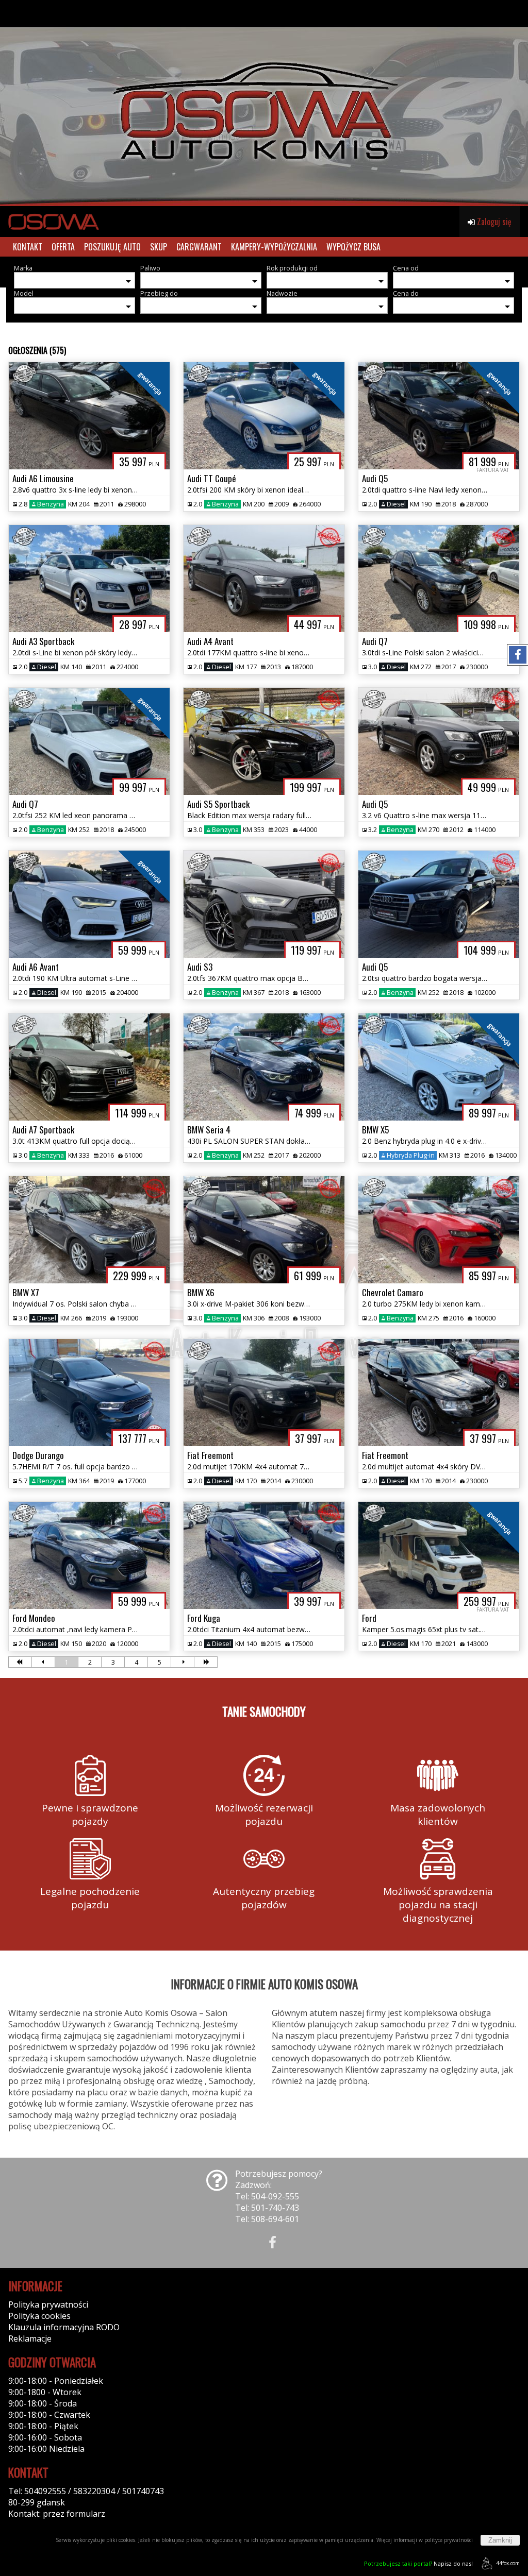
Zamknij (500, 2540)
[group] (264, 103)
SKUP (159, 247)
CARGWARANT (199, 247)
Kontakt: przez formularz (57, 2514)
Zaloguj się (493, 222)
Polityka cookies (39, 2316)
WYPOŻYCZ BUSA (353, 247)
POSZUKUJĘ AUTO (112, 247)
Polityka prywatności (48, 2304)
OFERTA (63, 247)
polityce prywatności (449, 2540)
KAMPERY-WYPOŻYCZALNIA (274, 247)
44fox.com (508, 2563)
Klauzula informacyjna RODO (64, 2327)
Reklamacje (30, 2338)
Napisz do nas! (418, 2563)
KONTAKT (28, 247)
